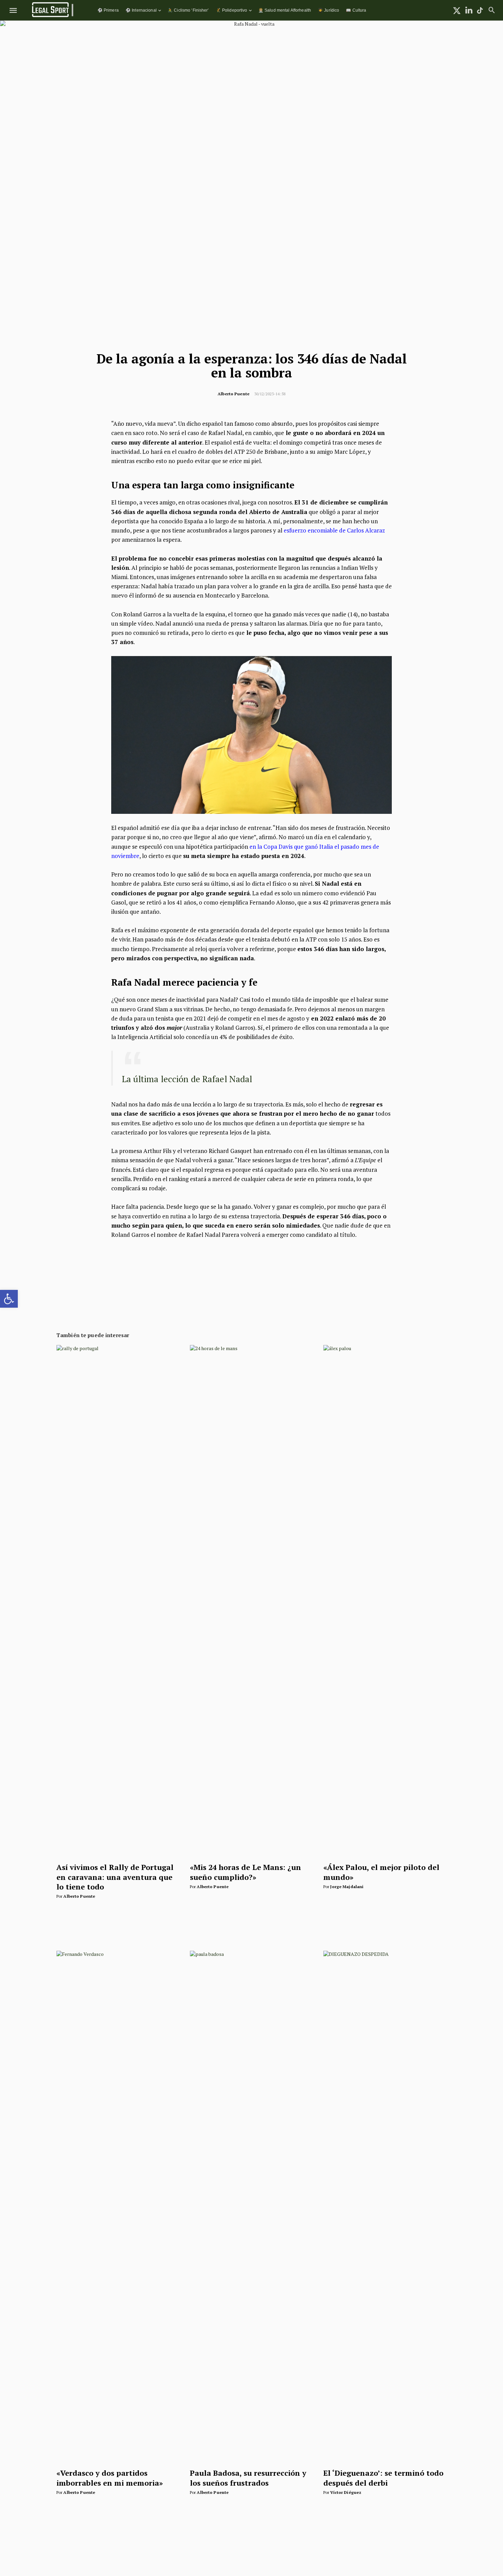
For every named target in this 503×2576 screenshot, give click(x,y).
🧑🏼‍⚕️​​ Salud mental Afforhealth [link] (285, 10)
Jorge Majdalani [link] (347, 1887)
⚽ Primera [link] (108, 10)
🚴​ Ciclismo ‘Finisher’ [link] (188, 10)
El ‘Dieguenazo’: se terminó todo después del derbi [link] (383, 2478)
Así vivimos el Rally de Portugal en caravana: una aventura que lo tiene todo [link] (115, 1877)
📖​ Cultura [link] (356, 10)
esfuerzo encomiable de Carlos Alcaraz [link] (334, 530)
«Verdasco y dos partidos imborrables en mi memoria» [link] (110, 2478)
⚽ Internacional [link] (141, 10)
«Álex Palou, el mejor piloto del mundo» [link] (381, 1872)
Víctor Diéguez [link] (346, 2492)
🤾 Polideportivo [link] (232, 10)
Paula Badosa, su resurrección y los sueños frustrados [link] (248, 2478)
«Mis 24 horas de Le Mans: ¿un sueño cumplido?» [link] (246, 1872)
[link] (9, 1299)
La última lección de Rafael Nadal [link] (187, 1079)
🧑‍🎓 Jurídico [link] (328, 10)
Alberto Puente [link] (234, 394)
